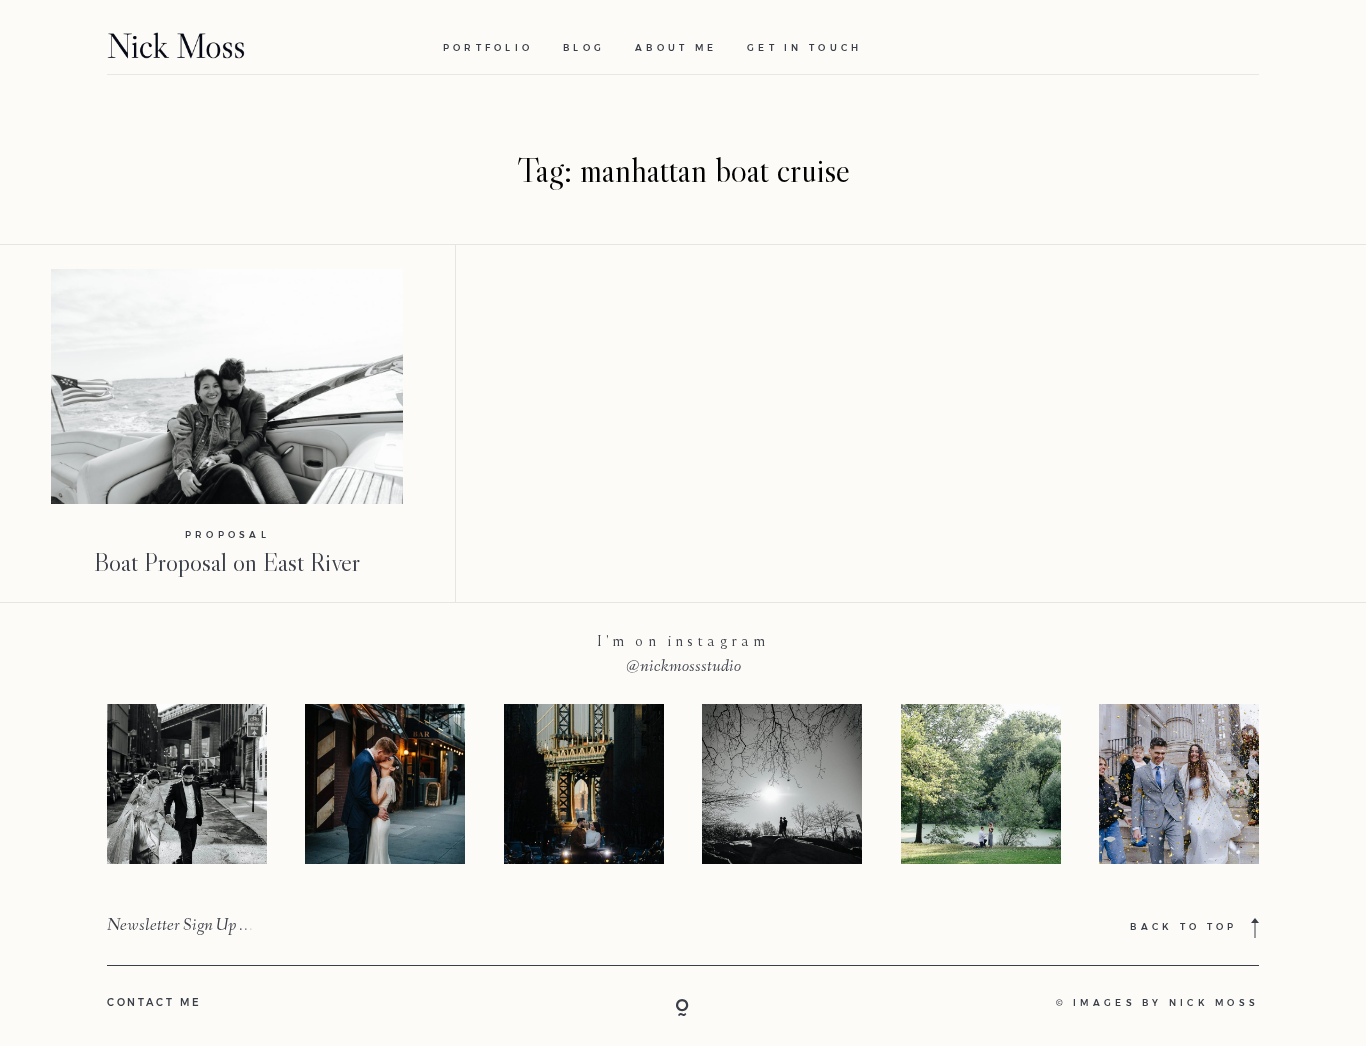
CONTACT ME (154, 1002)
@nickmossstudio (683, 667)
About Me (676, 48)
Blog (584, 48)
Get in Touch (804, 48)
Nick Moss (1214, 1003)
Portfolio (488, 48)
